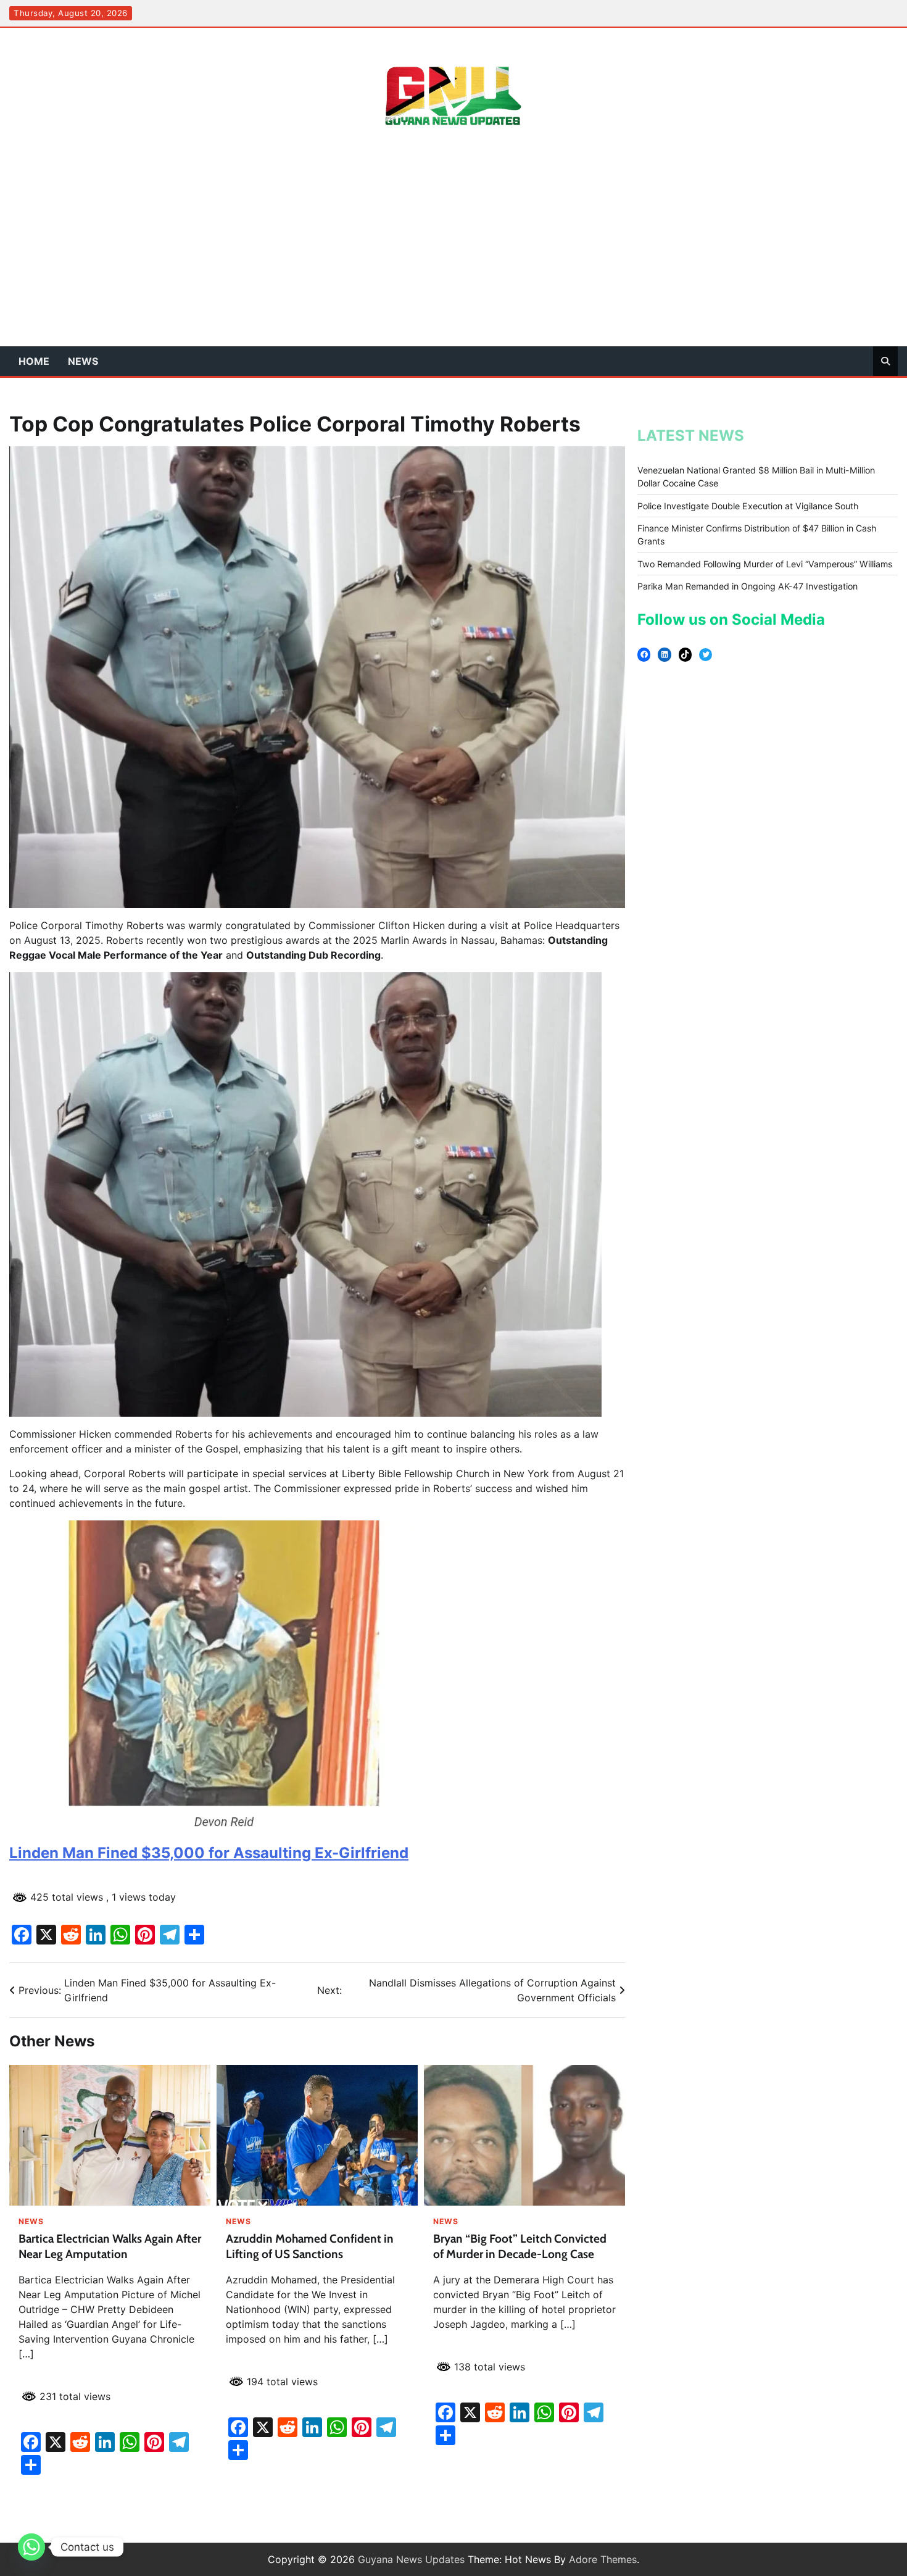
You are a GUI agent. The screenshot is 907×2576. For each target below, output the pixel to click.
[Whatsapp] (31, 2547)
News (83, 361)
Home (34, 361)
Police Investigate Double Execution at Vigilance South (748, 506)
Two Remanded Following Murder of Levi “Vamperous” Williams (765, 564)
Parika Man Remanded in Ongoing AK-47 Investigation (748, 586)
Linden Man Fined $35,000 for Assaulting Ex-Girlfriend (209, 1853)
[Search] (885, 361)
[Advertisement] (453, 254)
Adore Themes (603, 2559)
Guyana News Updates (411, 2559)
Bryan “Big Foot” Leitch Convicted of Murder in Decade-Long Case (520, 2246)
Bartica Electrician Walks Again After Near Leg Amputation (110, 2246)
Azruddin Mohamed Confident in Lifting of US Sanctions (310, 2246)
